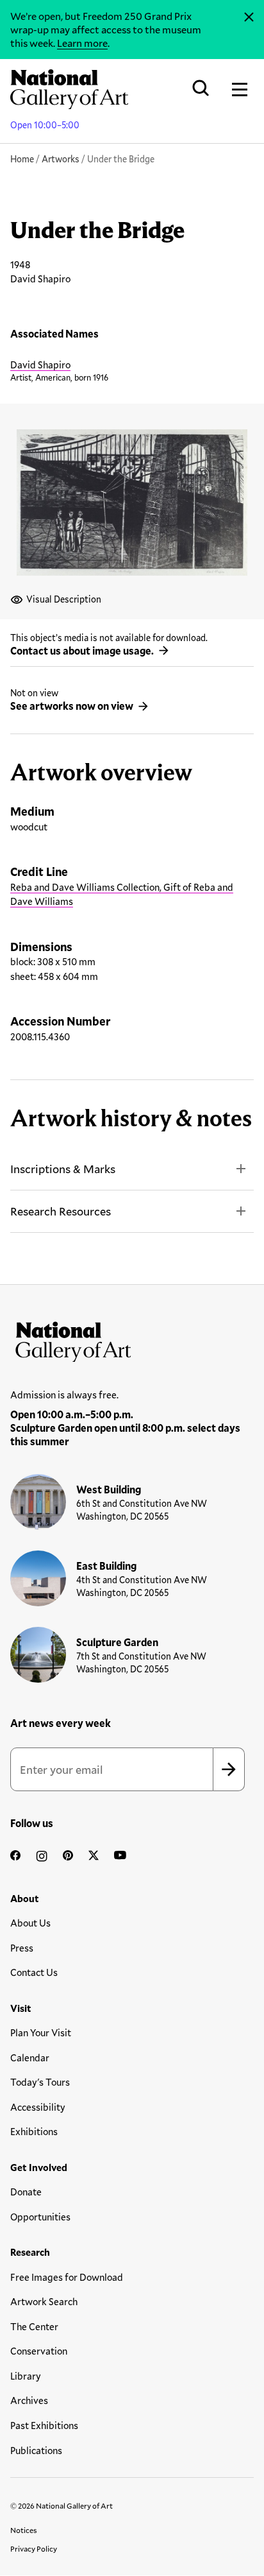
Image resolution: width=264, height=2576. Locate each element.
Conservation (39, 2351)
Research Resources (61, 1211)
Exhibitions (34, 2131)
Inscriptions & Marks (63, 1169)
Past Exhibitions (44, 2425)
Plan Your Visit (41, 2032)
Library (26, 2376)
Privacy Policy (34, 2548)
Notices (24, 2530)
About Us (30, 1923)
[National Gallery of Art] (132, 1339)
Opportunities (40, 2217)
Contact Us (34, 1972)
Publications (36, 2450)
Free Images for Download (67, 2277)
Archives (29, 2400)
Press (22, 1948)
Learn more (82, 43)
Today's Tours (40, 2082)
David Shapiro (40, 365)
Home (22, 159)
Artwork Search (44, 2301)
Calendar (30, 2057)
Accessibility (38, 2107)
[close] (249, 17)
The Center (34, 2326)
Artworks (61, 159)
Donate (26, 2192)
